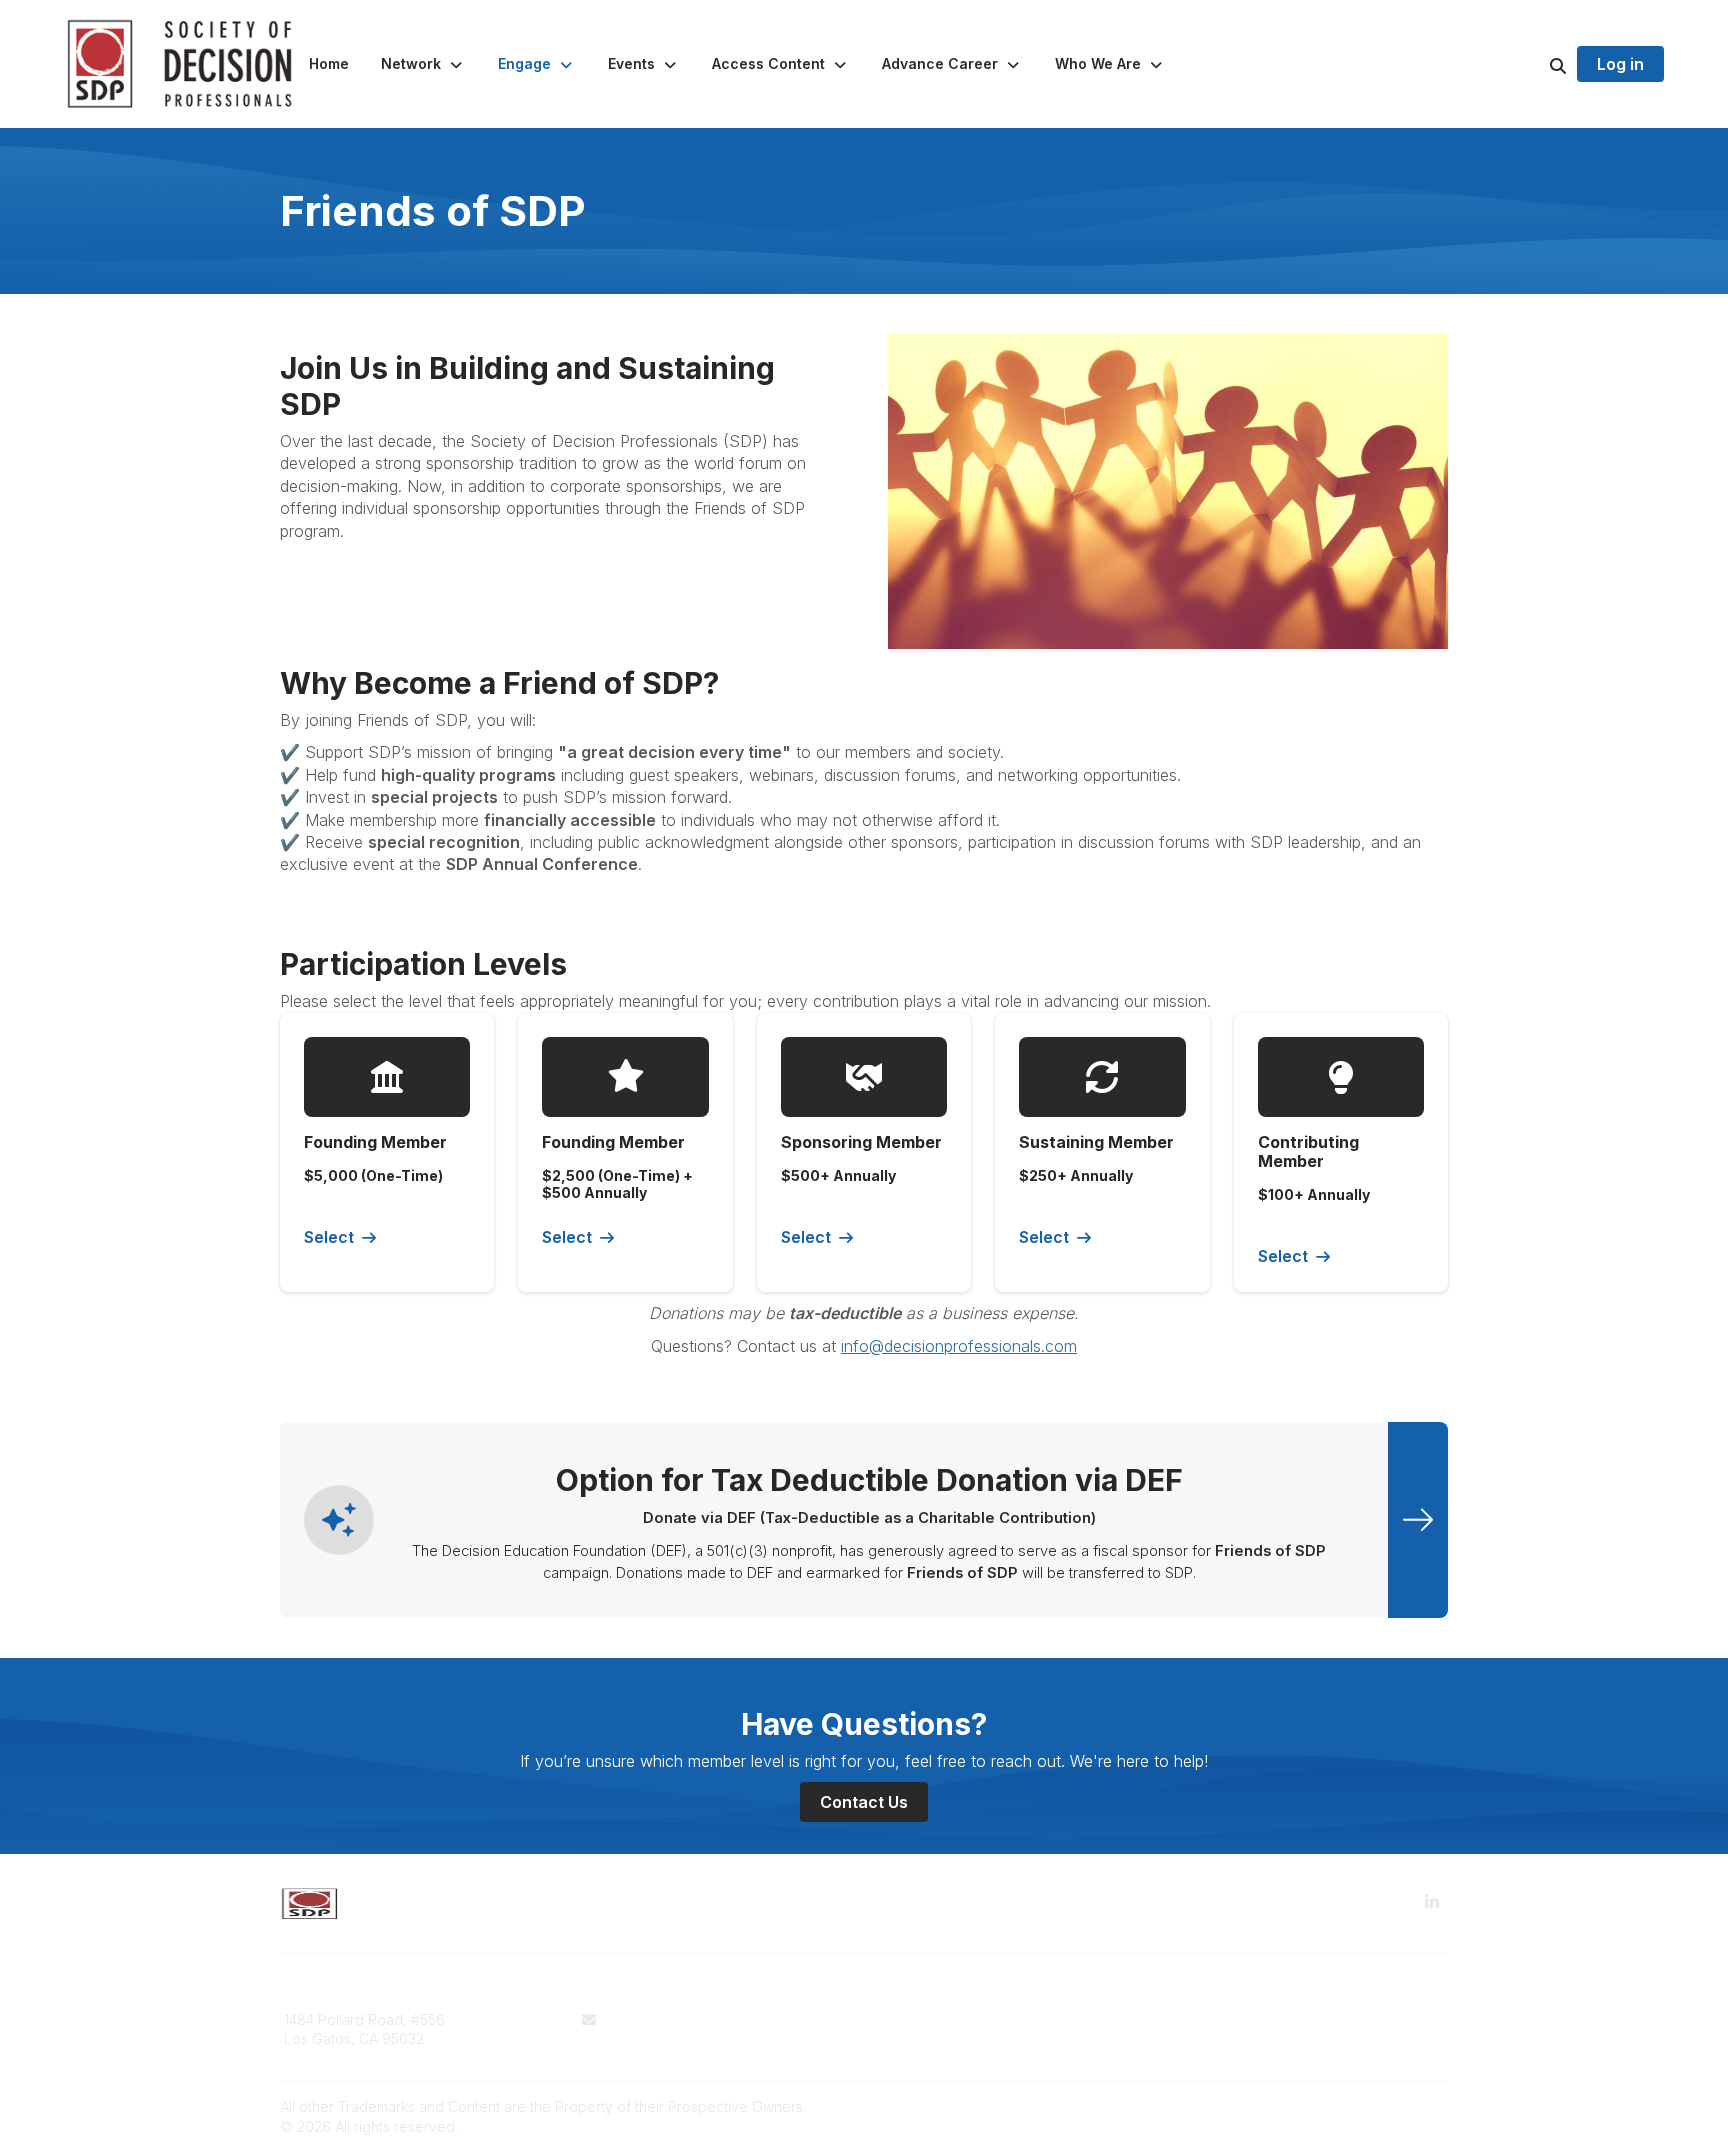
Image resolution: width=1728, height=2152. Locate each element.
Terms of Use (920, 2019)
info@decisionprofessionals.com (959, 1346)
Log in (1620, 64)
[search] (1533, 64)
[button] (423, 64)
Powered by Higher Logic (1363, 2106)
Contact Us (864, 1802)
